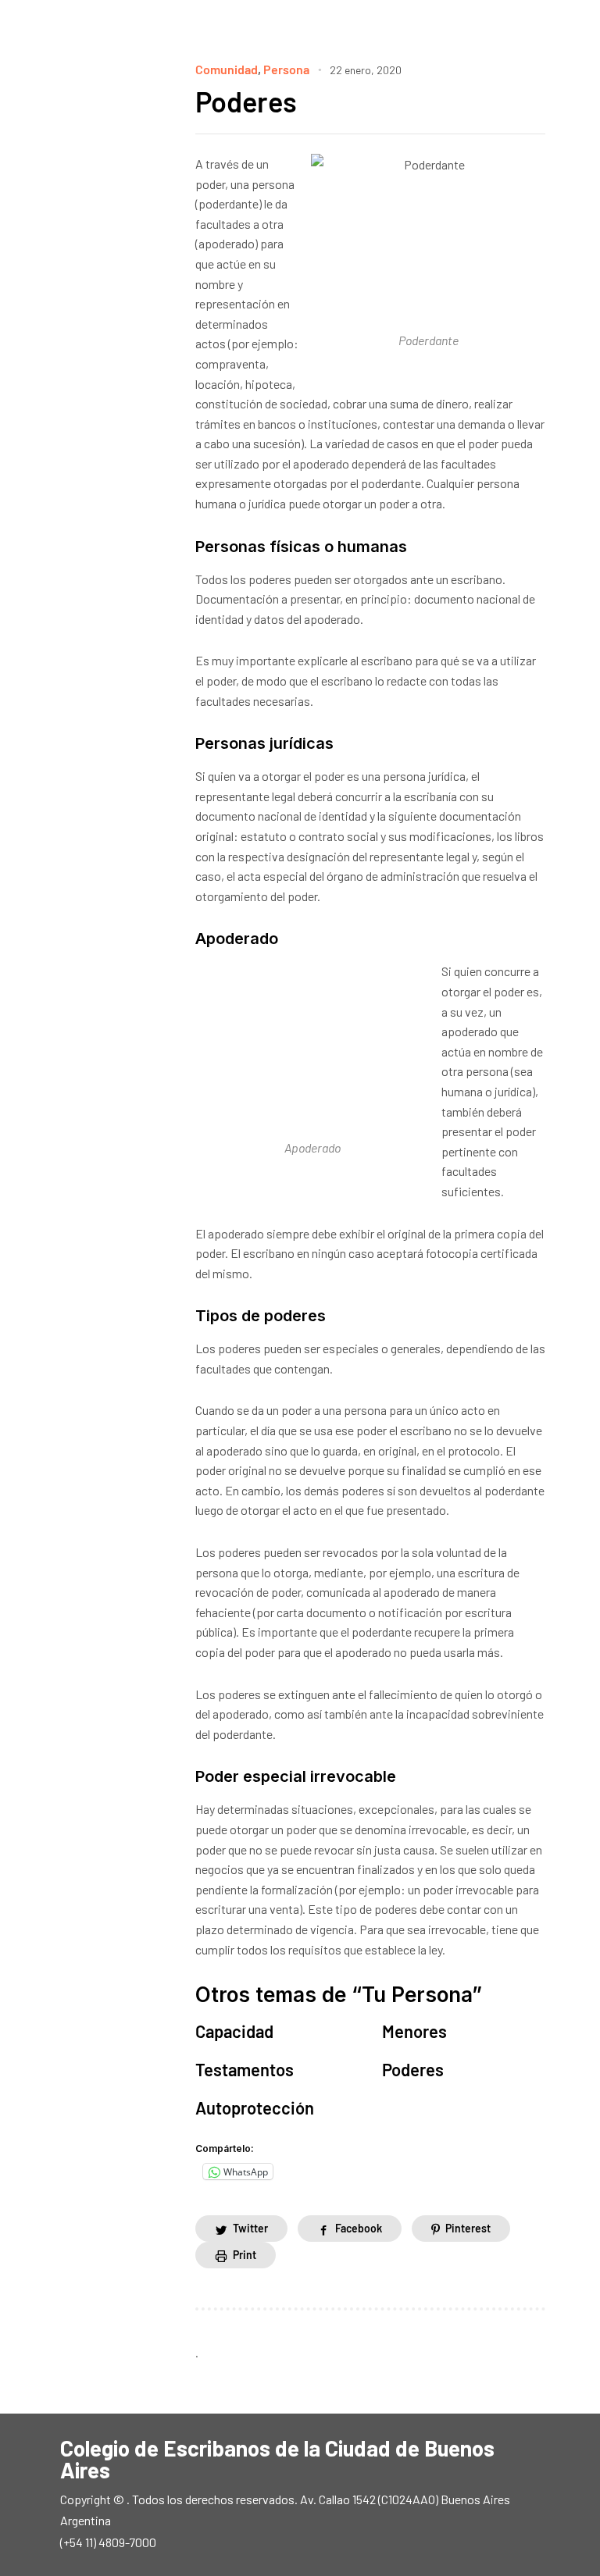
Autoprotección (255, 2107)
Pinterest (468, 2228)
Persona (286, 69)
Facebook (359, 2228)
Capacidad (234, 2031)
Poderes (246, 101)
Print (245, 2255)
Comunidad (227, 69)
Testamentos (245, 2069)
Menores (414, 2031)
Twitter (250, 2228)
